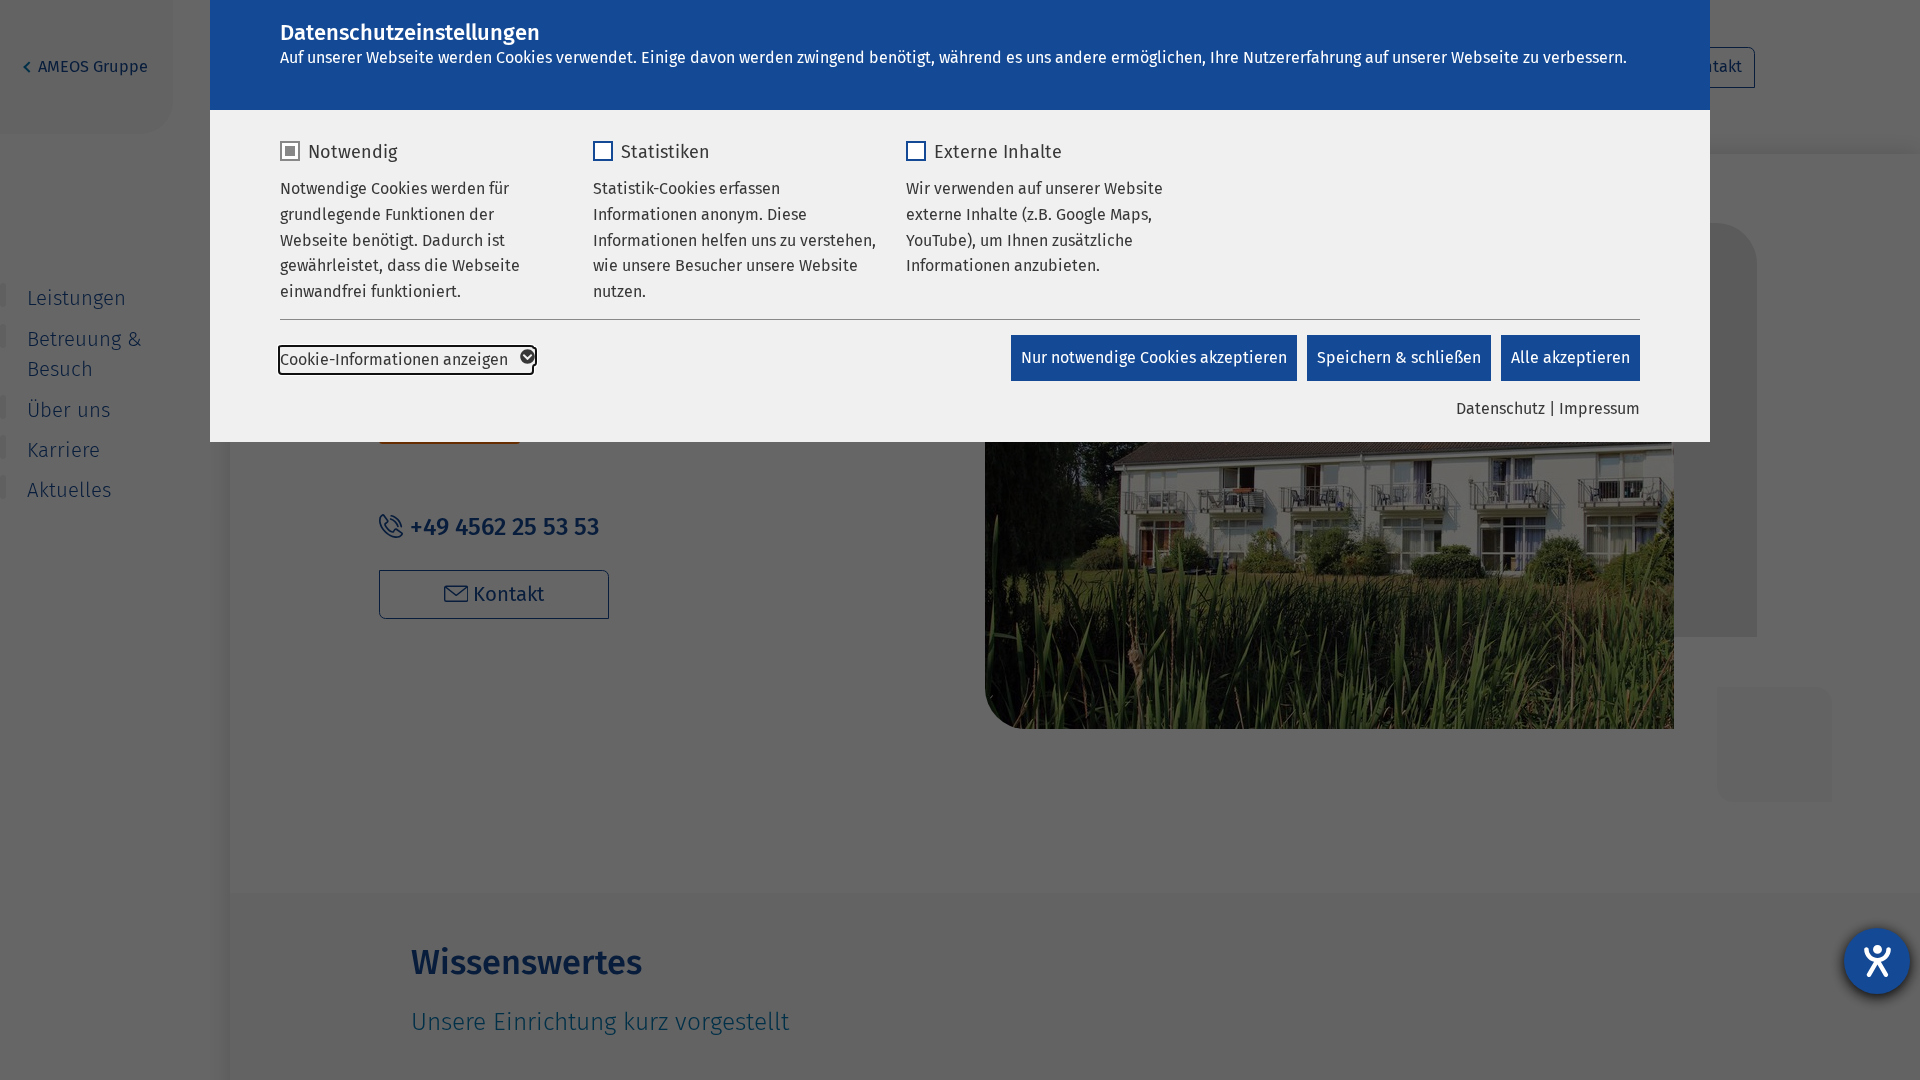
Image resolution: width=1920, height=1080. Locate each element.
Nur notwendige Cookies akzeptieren (1154, 357)
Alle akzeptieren (1570, 357)
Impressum (1599, 408)
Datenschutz (1500, 408)
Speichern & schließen (1399, 357)
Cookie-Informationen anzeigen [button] (396, 359)
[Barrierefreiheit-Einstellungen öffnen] (1877, 961)
